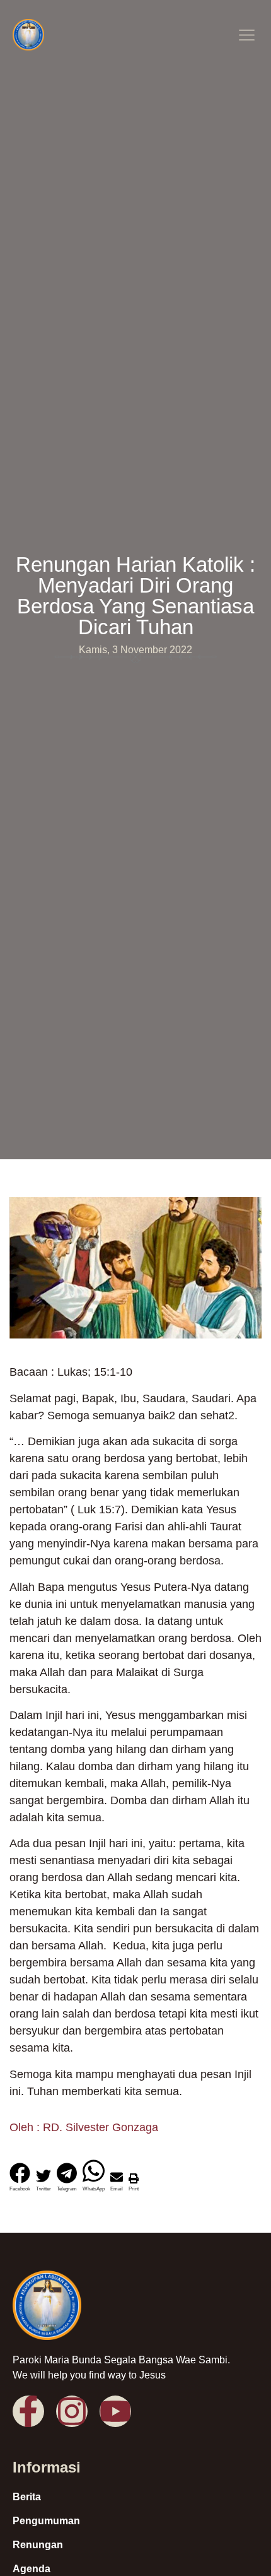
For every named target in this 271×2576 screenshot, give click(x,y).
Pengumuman (46, 2521)
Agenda (32, 2569)
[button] (246, 36)
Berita (27, 2497)
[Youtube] (115, 2411)
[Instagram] (72, 2411)
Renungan (38, 2545)
